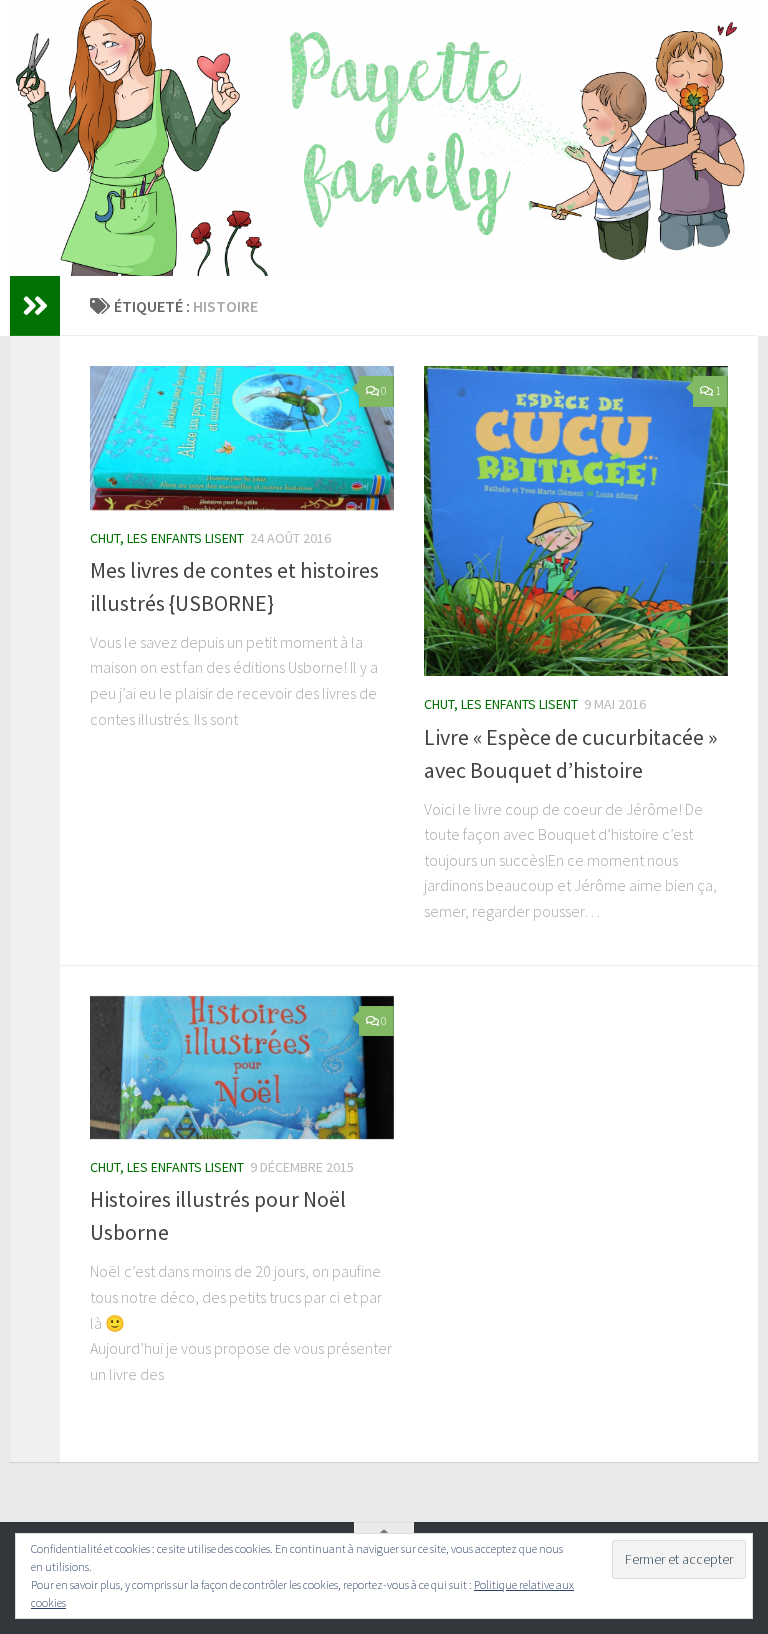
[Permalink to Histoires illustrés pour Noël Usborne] (242, 1068)
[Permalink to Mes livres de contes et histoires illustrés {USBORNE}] (242, 438)
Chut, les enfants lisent (167, 538)
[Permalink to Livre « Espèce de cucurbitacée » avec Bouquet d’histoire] (576, 521)
